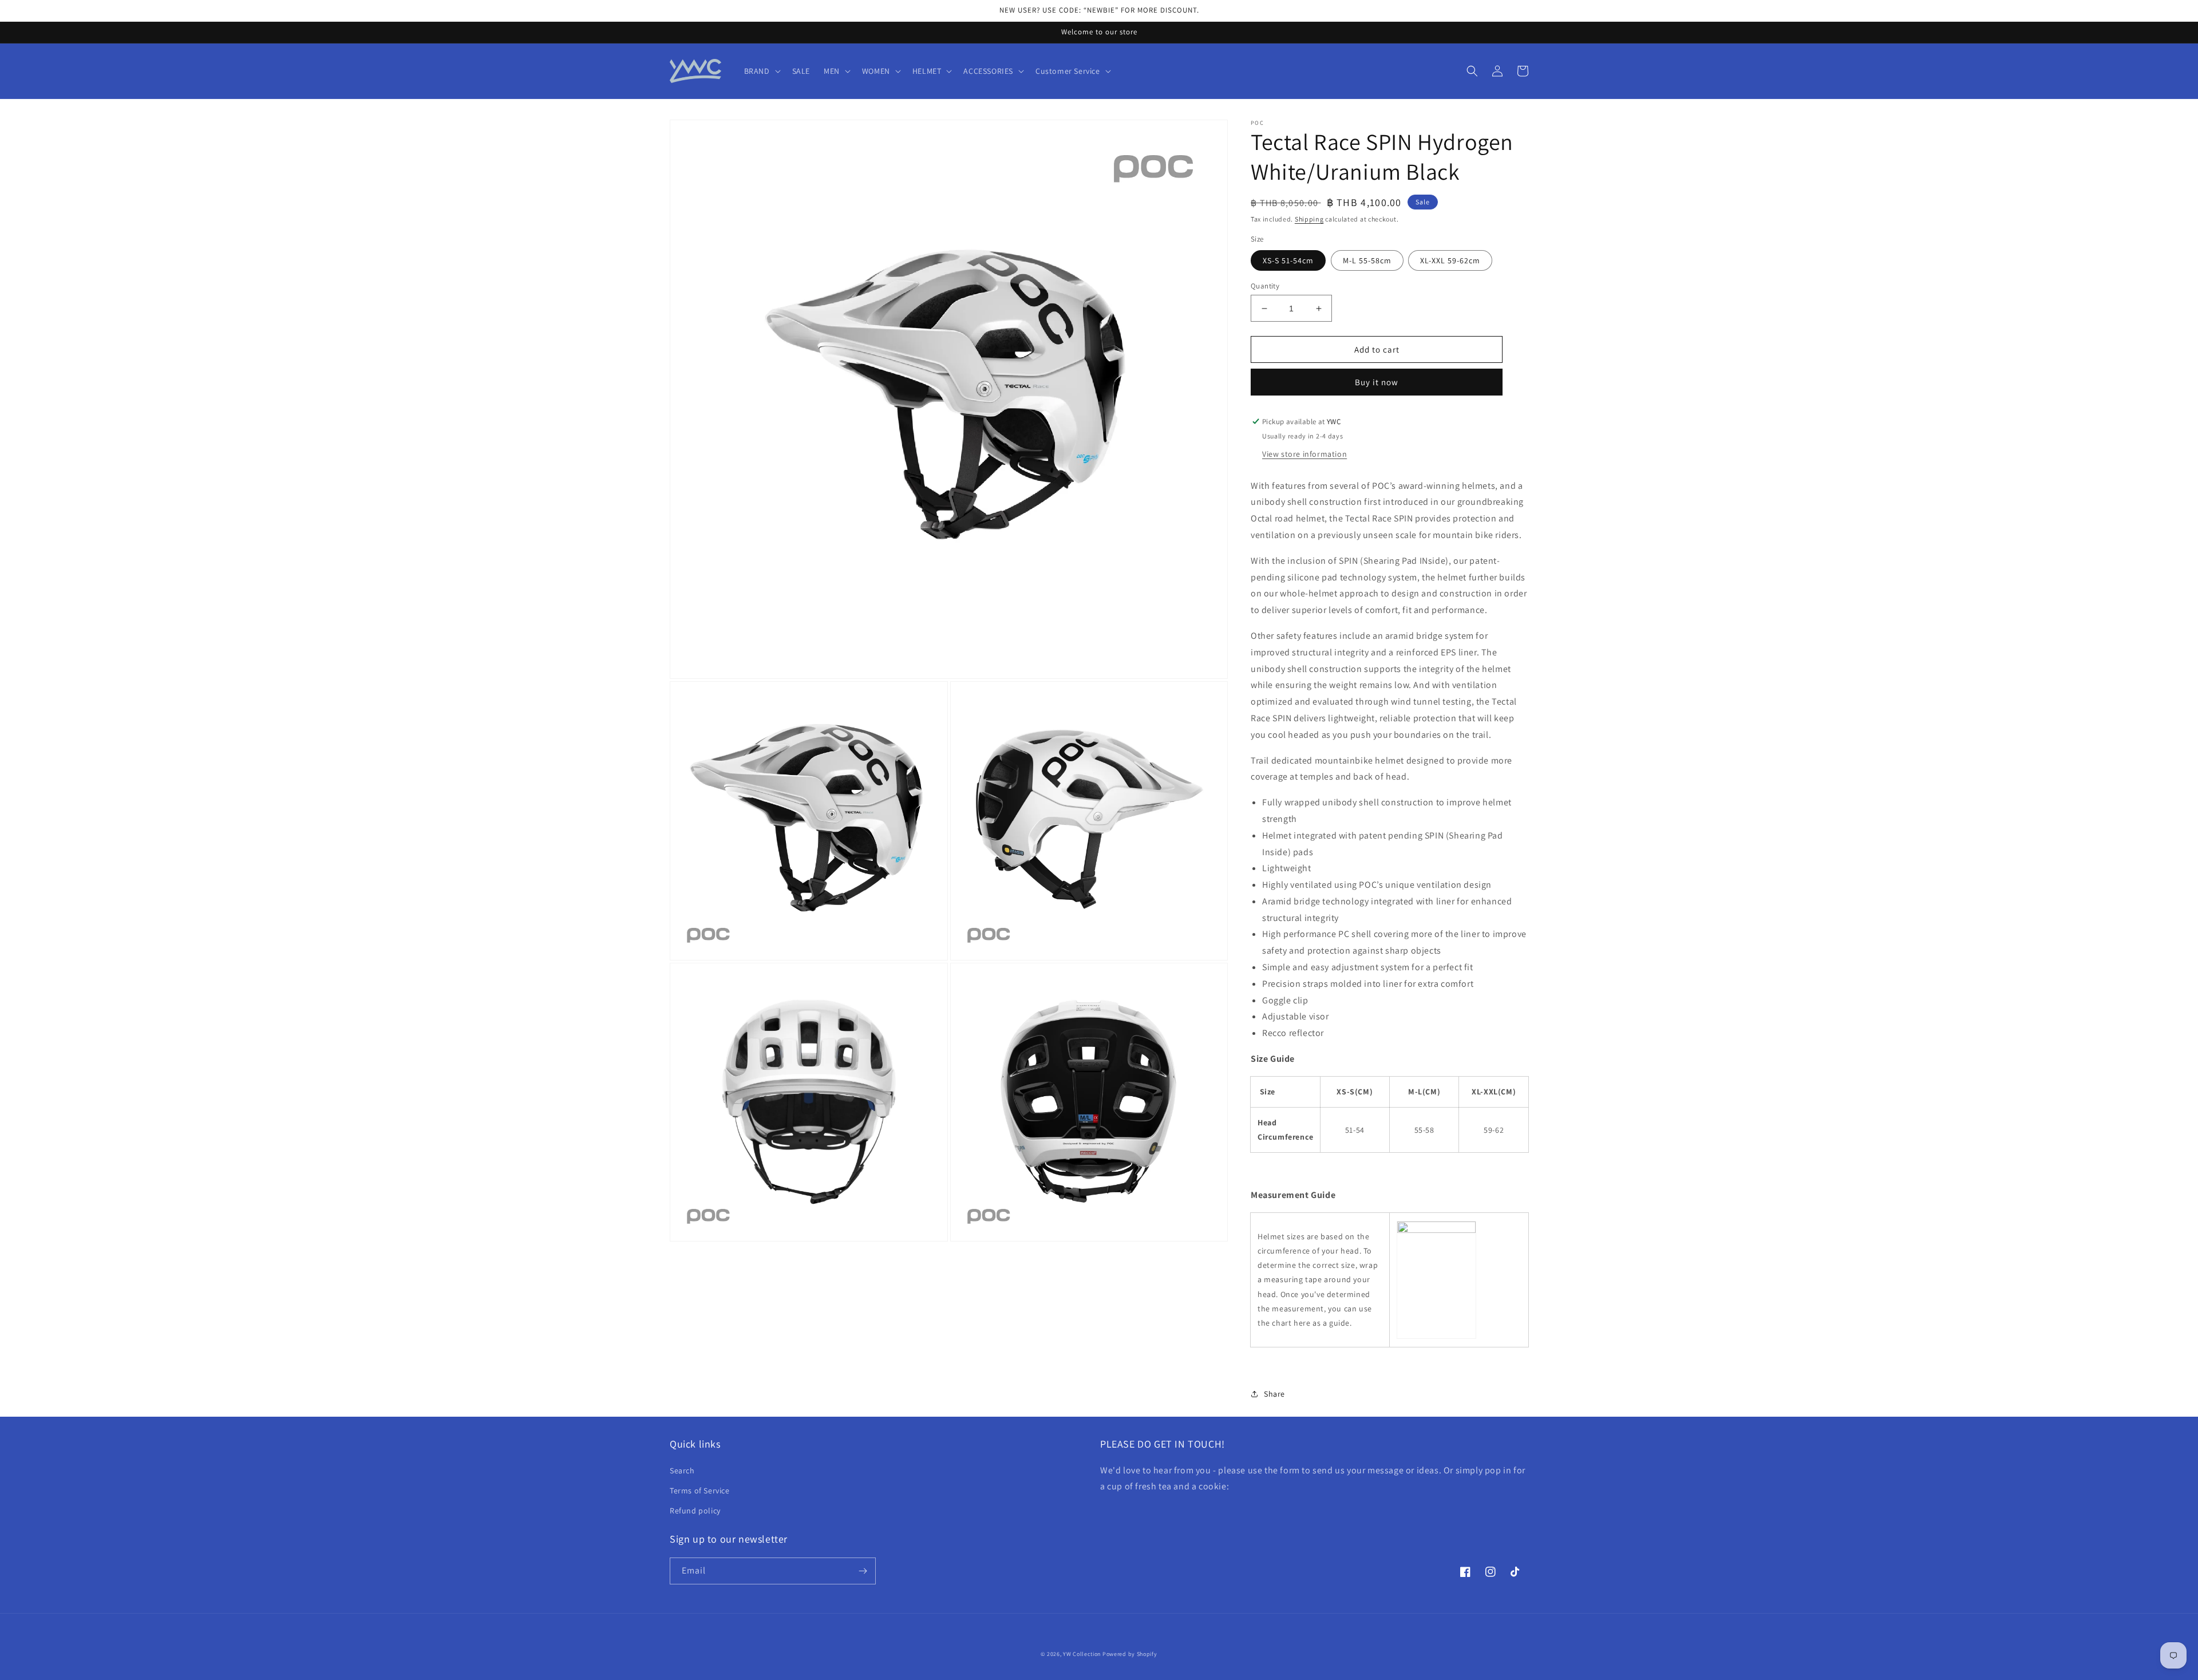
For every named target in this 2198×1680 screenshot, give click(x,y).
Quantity (1265, 286)
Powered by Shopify (1130, 1654)
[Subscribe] (863, 1571)
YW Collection (1082, 1654)
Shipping (1309, 219)
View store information (1304, 454)
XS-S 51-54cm (1288, 260)
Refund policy (695, 1511)
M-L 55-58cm (1367, 260)
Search (682, 1471)
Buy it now (1377, 383)
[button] (761, 71)
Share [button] (1274, 1394)
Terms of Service (700, 1491)
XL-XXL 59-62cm (1450, 260)
